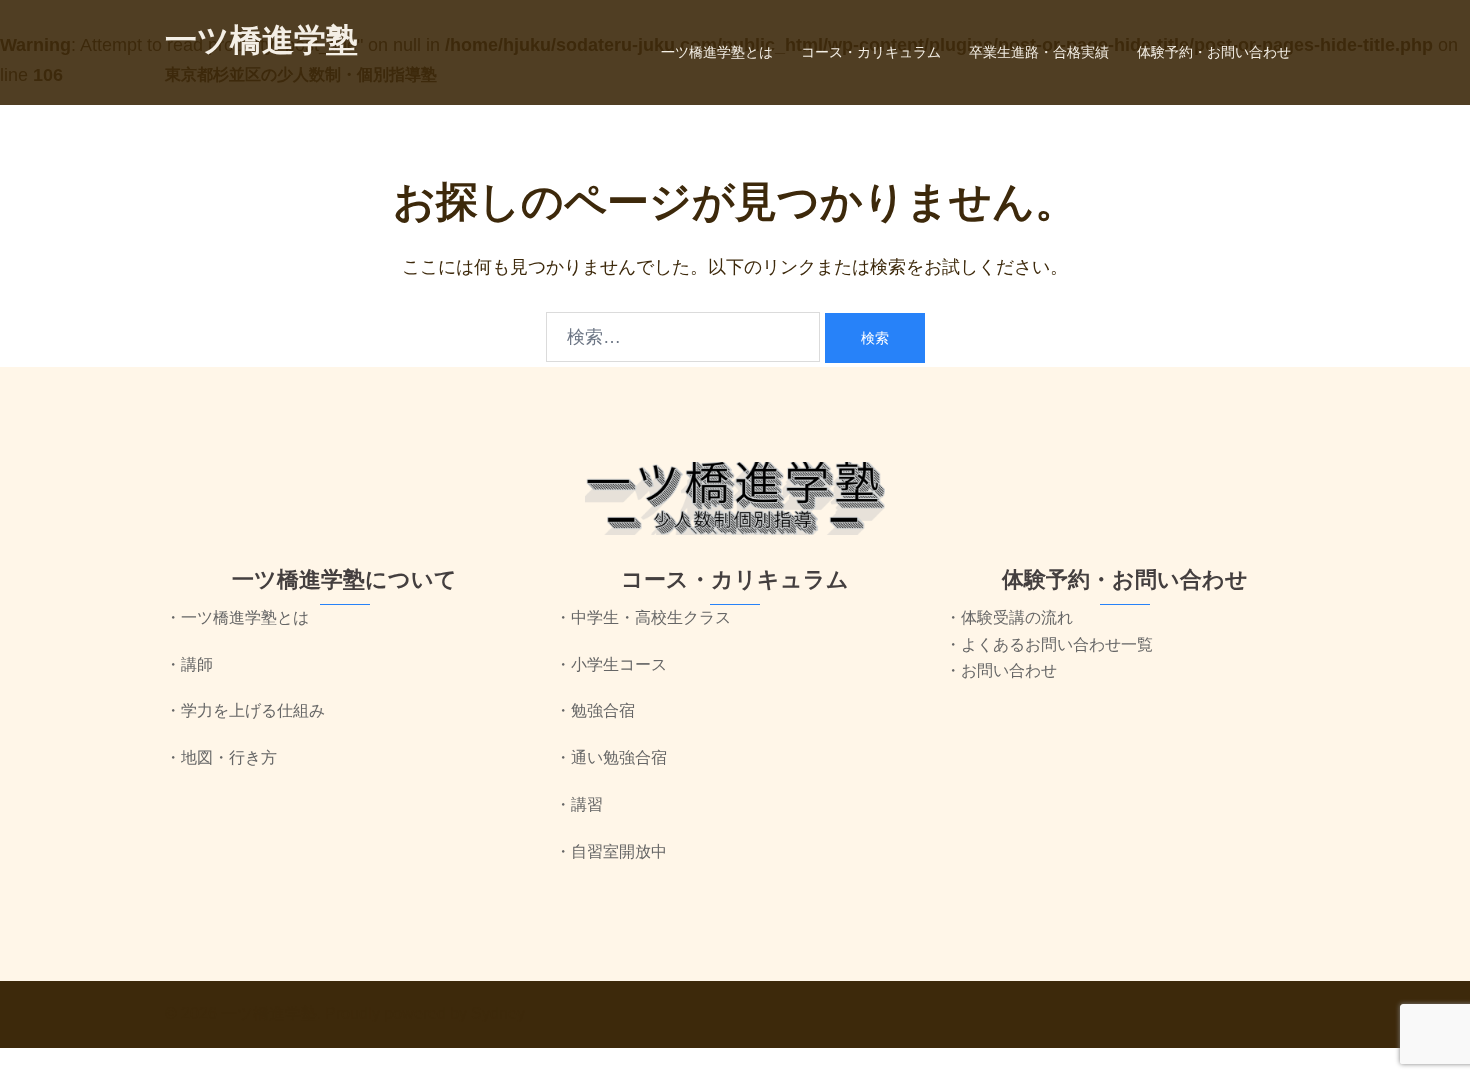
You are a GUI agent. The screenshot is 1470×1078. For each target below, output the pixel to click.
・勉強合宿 (595, 710)
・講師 (189, 664)
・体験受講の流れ (1009, 617)
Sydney (498, 1013)
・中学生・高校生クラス (643, 617)
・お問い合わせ (1001, 670)
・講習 (579, 804)
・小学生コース (611, 664)
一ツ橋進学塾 (261, 40)
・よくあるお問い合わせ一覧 (1049, 644)
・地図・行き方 (221, 757)
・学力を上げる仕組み (245, 710)
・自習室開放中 (611, 851)
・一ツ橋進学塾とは (237, 617)
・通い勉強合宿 (611, 757)
